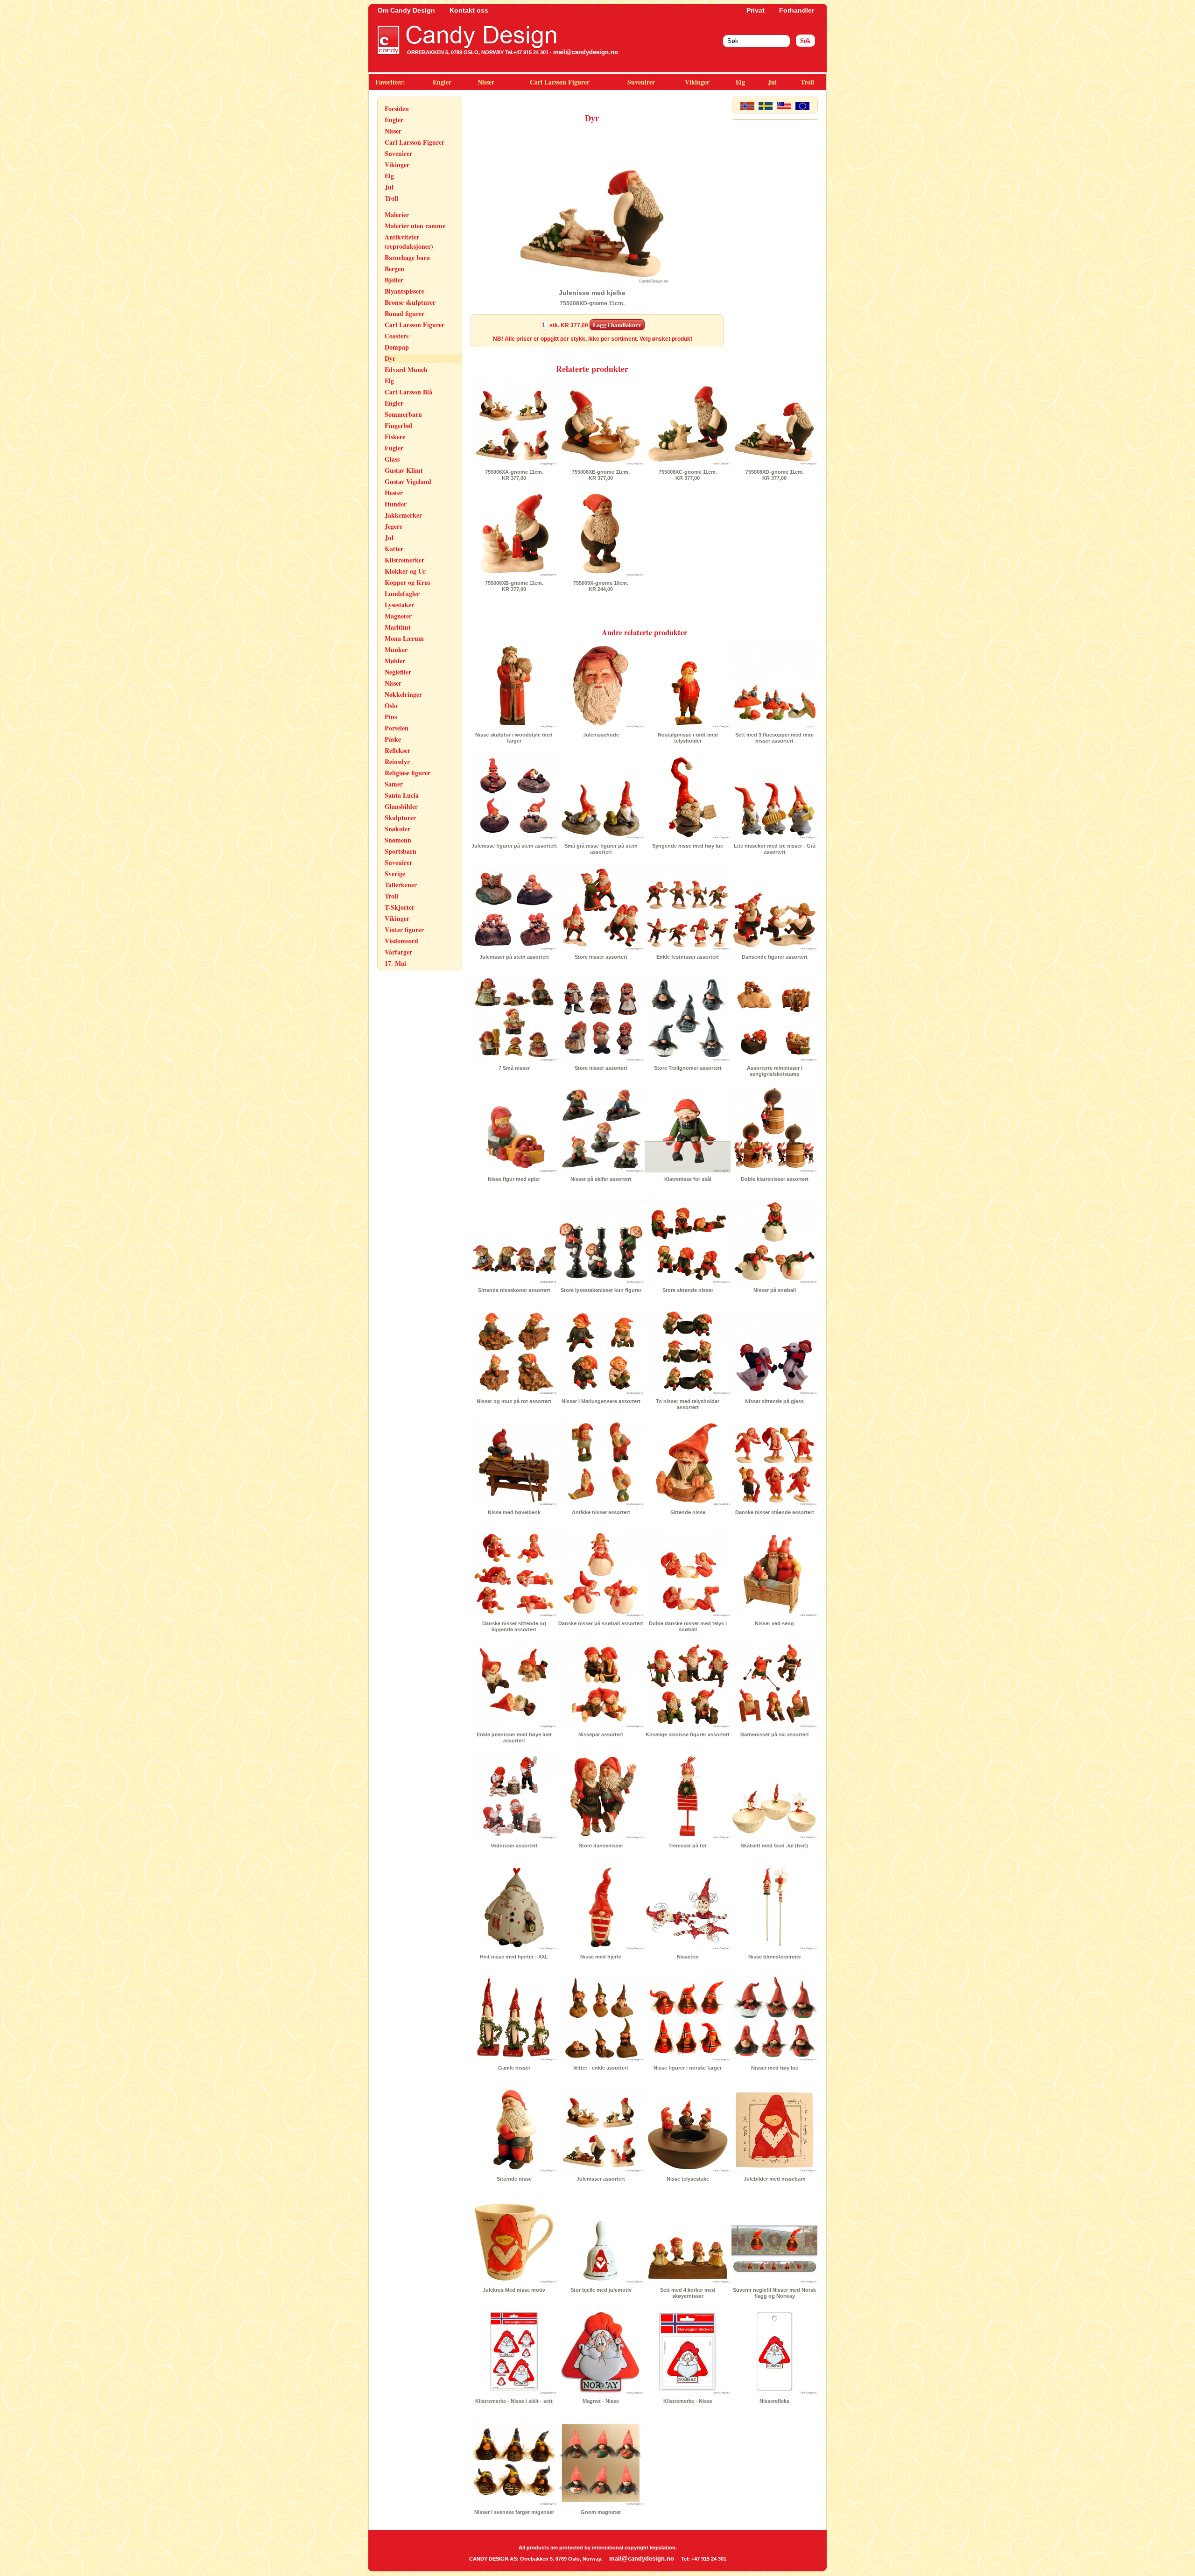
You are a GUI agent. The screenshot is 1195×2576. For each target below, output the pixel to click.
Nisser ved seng (774, 1623)
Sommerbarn (403, 414)
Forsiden (397, 109)
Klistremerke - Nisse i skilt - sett (514, 2401)
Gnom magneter (601, 2512)
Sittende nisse (688, 1512)
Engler (442, 82)
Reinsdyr (397, 762)
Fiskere (395, 437)
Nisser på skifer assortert (601, 1179)
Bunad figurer (404, 313)
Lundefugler (402, 593)
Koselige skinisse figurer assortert (688, 1734)
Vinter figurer (404, 930)
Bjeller (394, 280)
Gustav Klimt (404, 470)
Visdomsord (401, 941)
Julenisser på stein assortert (514, 957)
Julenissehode (601, 735)
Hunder (396, 504)
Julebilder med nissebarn (775, 2179)
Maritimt (398, 627)
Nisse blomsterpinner (775, 1957)
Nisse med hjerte (601, 1957)
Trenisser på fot (688, 1846)
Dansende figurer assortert (775, 957)
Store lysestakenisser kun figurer (601, 1290)
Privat (756, 10)
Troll (807, 82)
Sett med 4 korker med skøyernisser (688, 2293)
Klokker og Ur (405, 571)
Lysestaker (399, 605)
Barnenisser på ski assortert (775, 1734)
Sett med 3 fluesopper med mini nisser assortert (774, 738)
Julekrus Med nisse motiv (514, 2290)
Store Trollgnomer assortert (688, 1068)
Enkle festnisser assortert (688, 957)
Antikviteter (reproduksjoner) (409, 242)
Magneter (398, 616)
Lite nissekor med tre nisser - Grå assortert (775, 849)
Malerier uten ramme (415, 226)
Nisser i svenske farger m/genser (514, 2512)
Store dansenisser (601, 1846)
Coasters (397, 336)
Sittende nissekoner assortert (514, 1290)
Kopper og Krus (408, 582)
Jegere (394, 526)
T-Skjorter (400, 907)
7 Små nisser (514, 1068)
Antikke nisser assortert (601, 1512)
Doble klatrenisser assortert (775, 1179)
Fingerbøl (398, 425)
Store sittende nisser (688, 1290)
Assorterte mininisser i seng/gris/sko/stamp (775, 1071)
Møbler (395, 661)
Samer (394, 784)
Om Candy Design (406, 10)
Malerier (397, 214)
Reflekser (397, 750)
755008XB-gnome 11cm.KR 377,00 (514, 586)
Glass (392, 459)
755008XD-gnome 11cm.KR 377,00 (775, 475)
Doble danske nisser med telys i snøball (688, 1626)
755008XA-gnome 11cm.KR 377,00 (514, 475)
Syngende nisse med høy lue (688, 846)
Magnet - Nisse (601, 2401)
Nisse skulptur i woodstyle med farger (514, 738)
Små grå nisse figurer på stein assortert (601, 849)
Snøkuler (397, 829)
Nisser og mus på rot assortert (514, 1401)
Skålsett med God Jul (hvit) (774, 1846)
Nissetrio (688, 1957)
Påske (393, 739)
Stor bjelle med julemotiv (601, 2290)
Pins (391, 717)
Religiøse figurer (408, 773)
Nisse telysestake (688, 2179)
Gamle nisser (514, 2068)
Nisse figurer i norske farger (688, 2068)
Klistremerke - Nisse (688, 2401)
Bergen (394, 269)
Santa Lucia (402, 795)
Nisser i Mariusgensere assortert (601, 1401)
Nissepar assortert (601, 1734)
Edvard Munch (406, 369)
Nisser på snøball (775, 1290)
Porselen (397, 728)
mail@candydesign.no (586, 52)
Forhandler (797, 10)
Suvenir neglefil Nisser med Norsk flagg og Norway (774, 2293)
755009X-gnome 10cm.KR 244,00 (601, 586)
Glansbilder (401, 806)
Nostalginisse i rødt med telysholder (688, 738)
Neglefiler (398, 672)
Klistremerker (404, 560)
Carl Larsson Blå (408, 392)
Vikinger (697, 82)
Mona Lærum (404, 638)
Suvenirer (641, 82)
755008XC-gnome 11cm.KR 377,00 (688, 475)
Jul (772, 82)
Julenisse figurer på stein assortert (514, 846)
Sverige (395, 874)
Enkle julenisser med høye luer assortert (514, 1737)
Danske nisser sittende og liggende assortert (514, 1626)
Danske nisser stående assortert (775, 1512)
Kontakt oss (469, 10)
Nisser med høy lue (775, 2068)
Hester (394, 493)
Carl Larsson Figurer (560, 82)
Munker (396, 649)
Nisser (486, 82)
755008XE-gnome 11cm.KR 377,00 (601, 475)
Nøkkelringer (403, 694)
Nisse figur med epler (514, 1179)
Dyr (390, 358)
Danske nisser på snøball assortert (601, 1623)
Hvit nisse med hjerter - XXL (514, 1957)
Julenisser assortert (601, 2179)
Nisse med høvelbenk (514, 1512)
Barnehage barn (407, 257)
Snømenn (398, 840)
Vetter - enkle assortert (601, 2068)
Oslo (391, 705)
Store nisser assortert (601, 957)
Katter (394, 549)
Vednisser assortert (514, 1846)
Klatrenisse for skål (688, 1179)
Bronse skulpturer (410, 302)
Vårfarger (398, 952)
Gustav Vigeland (408, 481)
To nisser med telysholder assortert (688, 1404)
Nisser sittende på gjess (774, 1401)
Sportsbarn (401, 851)
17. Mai (395, 963)
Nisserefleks (774, 2401)
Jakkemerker (403, 515)
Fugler (394, 448)
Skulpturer (400, 818)
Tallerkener (401, 885)
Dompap (397, 347)
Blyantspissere (404, 291)
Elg (740, 82)
